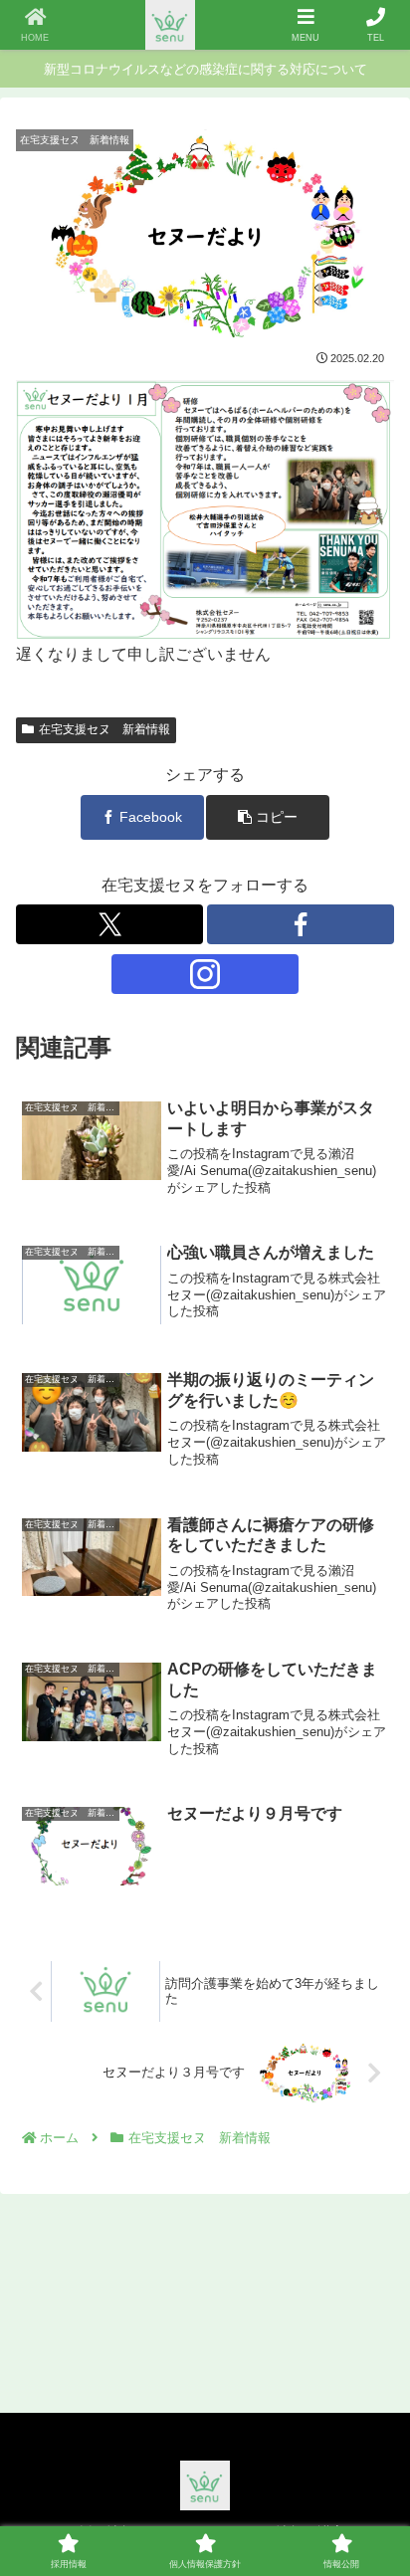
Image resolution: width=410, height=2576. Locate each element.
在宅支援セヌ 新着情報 (104, 729)
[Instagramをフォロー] (205, 974)
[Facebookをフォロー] (301, 924)
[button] (268, 817)
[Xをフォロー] (109, 924)
